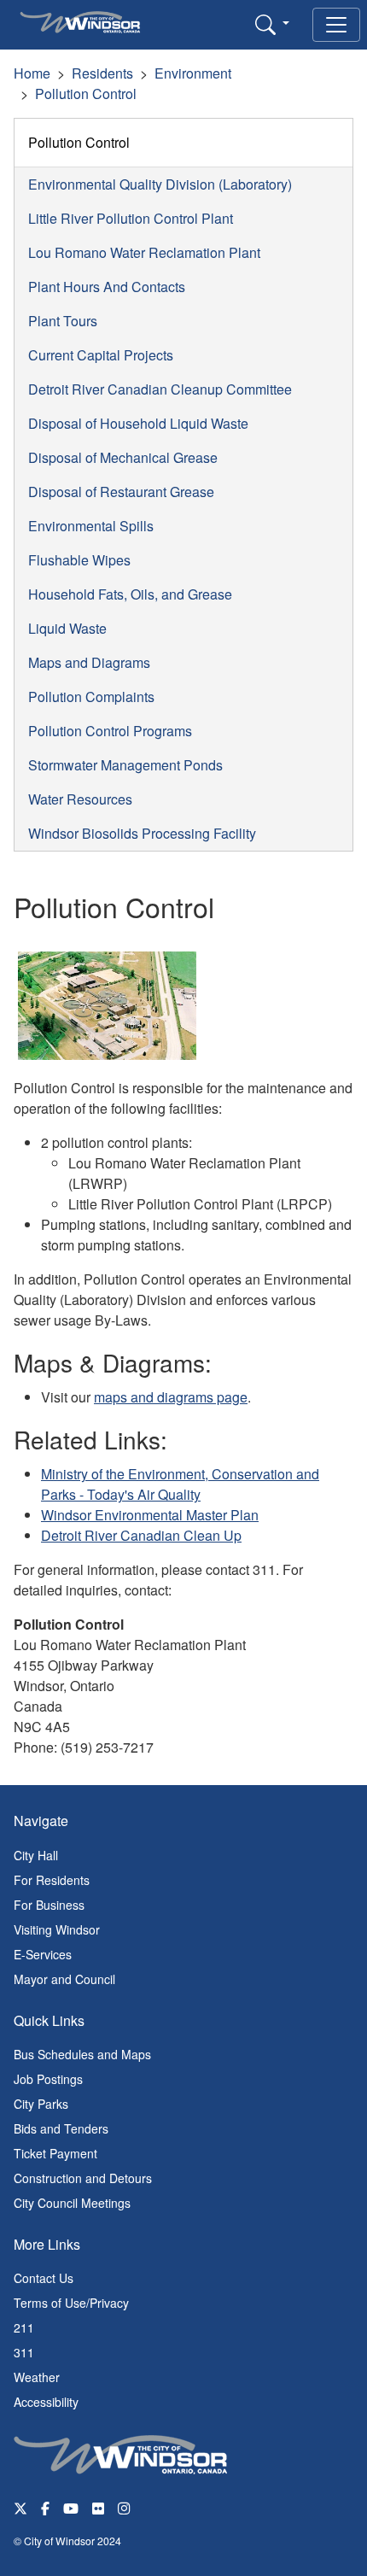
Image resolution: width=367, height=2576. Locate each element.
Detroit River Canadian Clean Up (141, 1535)
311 (24, 2352)
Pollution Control (86, 94)
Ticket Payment (55, 2153)
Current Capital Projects (101, 355)
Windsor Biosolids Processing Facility (142, 833)
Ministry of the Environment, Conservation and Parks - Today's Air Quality (180, 1484)
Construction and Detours (83, 2178)
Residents (102, 73)
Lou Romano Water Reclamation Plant (144, 252)
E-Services (43, 1954)
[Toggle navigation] (336, 25)
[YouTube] (71, 2507)
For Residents (52, 1880)
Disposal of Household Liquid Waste (138, 423)
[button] (272, 24)
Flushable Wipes (79, 560)
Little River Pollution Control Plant (131, 218)
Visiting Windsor (57, 1929)
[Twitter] (20, 2507)
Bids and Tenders (61, 2128)
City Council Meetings (72, 2203)
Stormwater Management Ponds (125, 765)
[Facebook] (45, 2507)
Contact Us (44, 2278)
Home (32, 73)
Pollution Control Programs (110, 731)
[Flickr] (98, 2507)
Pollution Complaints (91, 697)
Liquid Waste (67, 628)
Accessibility (46, 2402)
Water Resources (80, 799)
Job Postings (48, 2079)
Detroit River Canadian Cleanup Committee (160, 389)
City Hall (36, 1855)
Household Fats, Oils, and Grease (130, 594)
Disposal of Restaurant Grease (121, 492)
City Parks (41, 2104)
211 (24, 2327)
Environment (193, 73)
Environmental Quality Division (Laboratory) (160, 184)
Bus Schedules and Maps (82, 2054)
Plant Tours (63, 321)
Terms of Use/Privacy (71, 2303)
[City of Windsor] (120, 2453)
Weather (37, 2377)
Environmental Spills (91, 526)
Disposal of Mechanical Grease (123, 457)
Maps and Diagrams (89, 662)
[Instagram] (125, 2507)
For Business (49, 1905)
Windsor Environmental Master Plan (150, 1515)
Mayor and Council (64, 1979)
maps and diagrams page (171, 1397)
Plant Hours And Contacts (107, 287)
